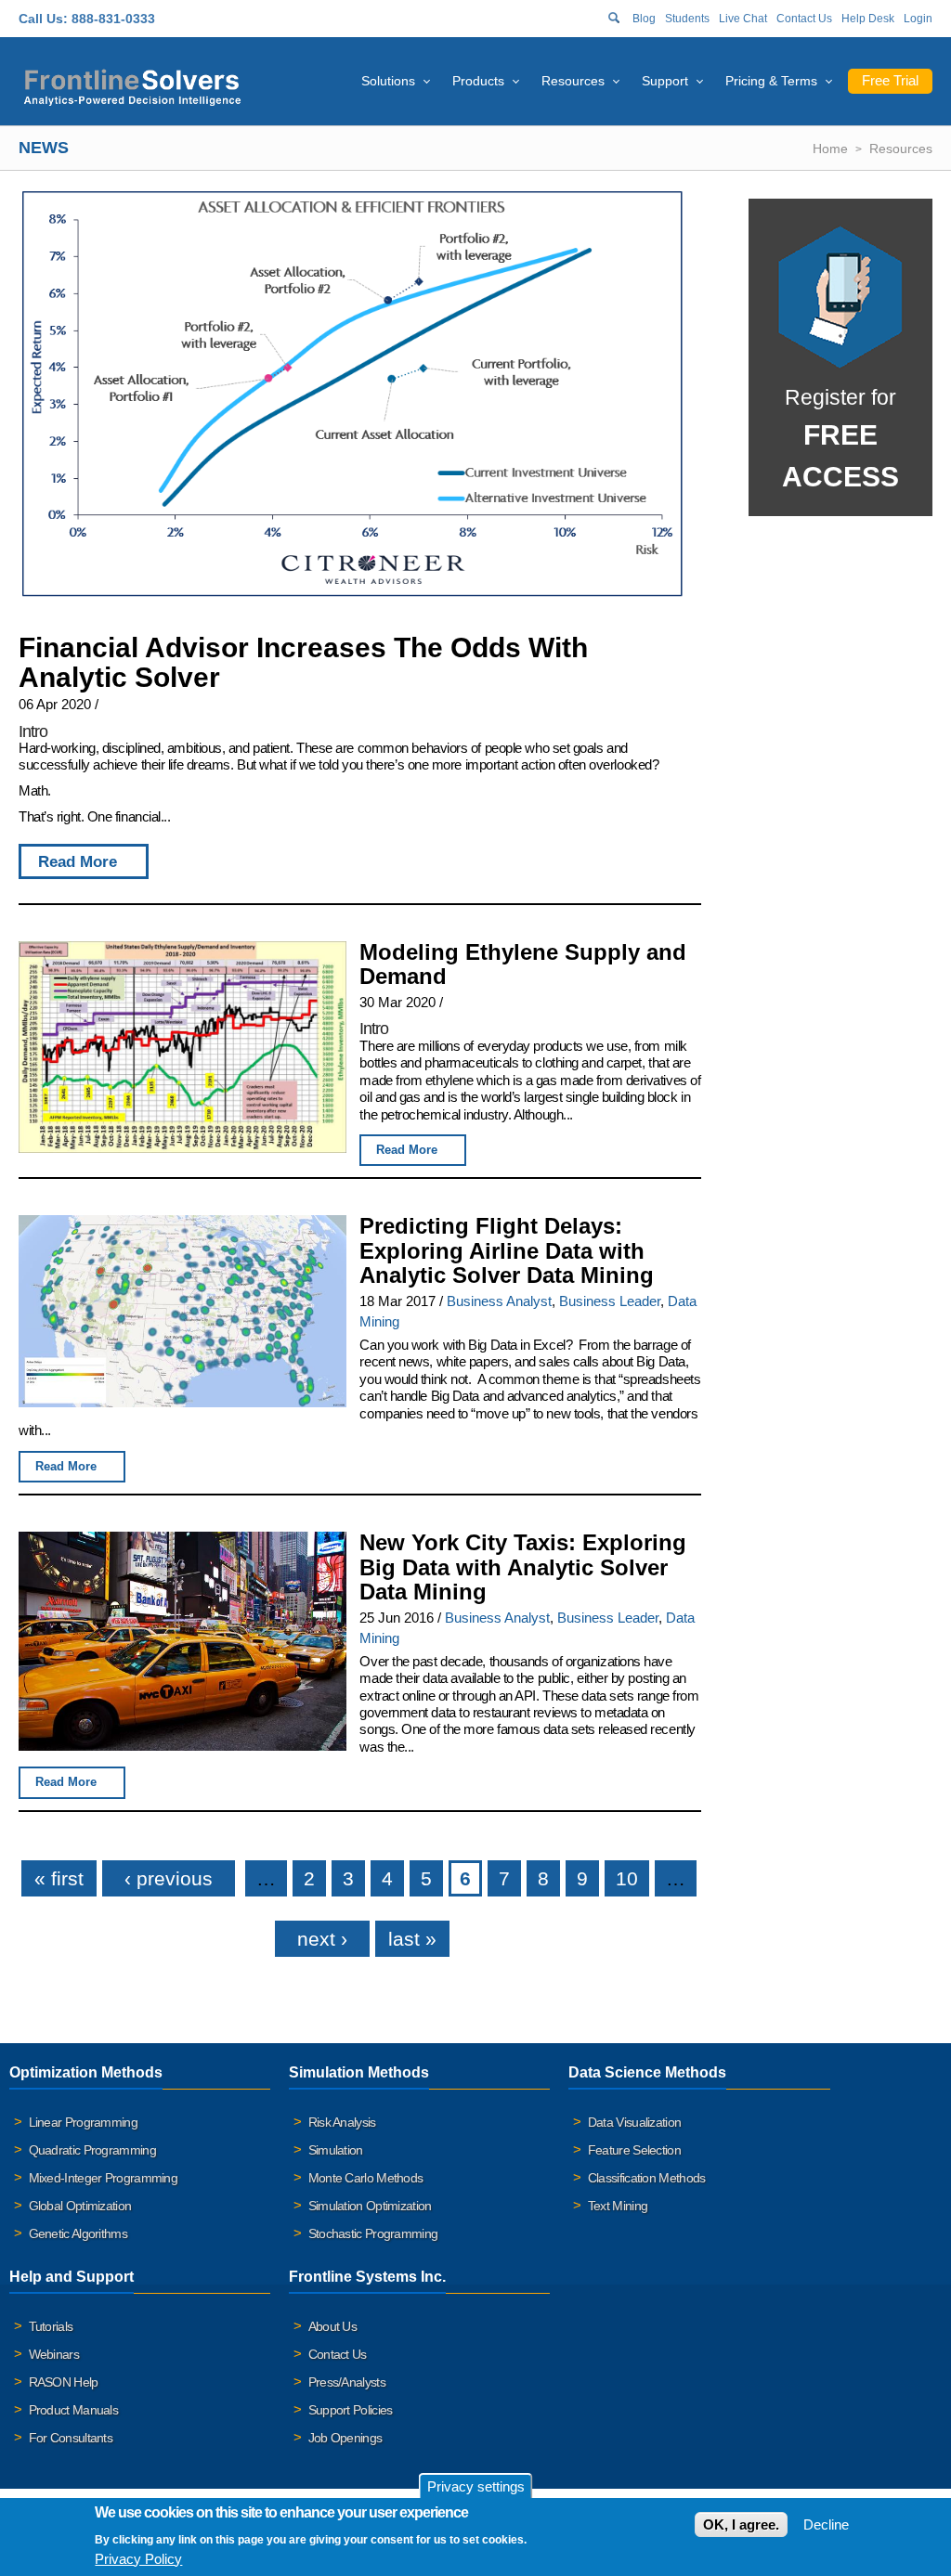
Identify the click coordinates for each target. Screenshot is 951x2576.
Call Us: (43, 19)
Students (687, 19)
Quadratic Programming (92, 2150)
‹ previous (169, 1878)
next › (322, 1939)
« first (59, 1878)
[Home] (132, 85)
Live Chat (743, 19)
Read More (78, 861)
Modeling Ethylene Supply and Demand (523, 964)
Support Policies (351, 2410)
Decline (826, 2524)
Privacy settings (476, 2486)
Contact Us (804, 19)
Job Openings (345, 2438)
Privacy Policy (138, 2559)
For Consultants (71, 2438)
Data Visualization (634, 2122)
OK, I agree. (741, 2524)
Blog (644, 19)
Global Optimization (80, 2206)
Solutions (388, 81)
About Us (332, 2326)
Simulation (336, 2150)
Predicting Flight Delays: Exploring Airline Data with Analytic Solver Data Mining (507, 1250)
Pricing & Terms (771, 81)
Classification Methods (647, 2178)
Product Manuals (74, 2410)
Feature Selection (634, 2150)
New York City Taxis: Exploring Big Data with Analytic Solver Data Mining (523, 1567)
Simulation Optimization (370, 2206)
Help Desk (868, 19)
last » (412, 1939)
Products (478, 81)
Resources (573, 81)
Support (665, 81)
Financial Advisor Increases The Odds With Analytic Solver (303, 662)
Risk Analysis (342, 2122)
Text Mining (618, 2206)
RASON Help (64, 2382)
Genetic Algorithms (78, 2233)
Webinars (54, 2354)
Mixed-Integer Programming (104, 2178)
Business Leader (610, 1301)
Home (830, 149)
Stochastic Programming (373, 2233)
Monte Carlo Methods (366, 2178)
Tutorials (51, 2326)
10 (627, 1878)
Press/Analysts (347, 2382)
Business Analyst (499, 1301)
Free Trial (890, 80)
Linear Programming (83, 2122)
